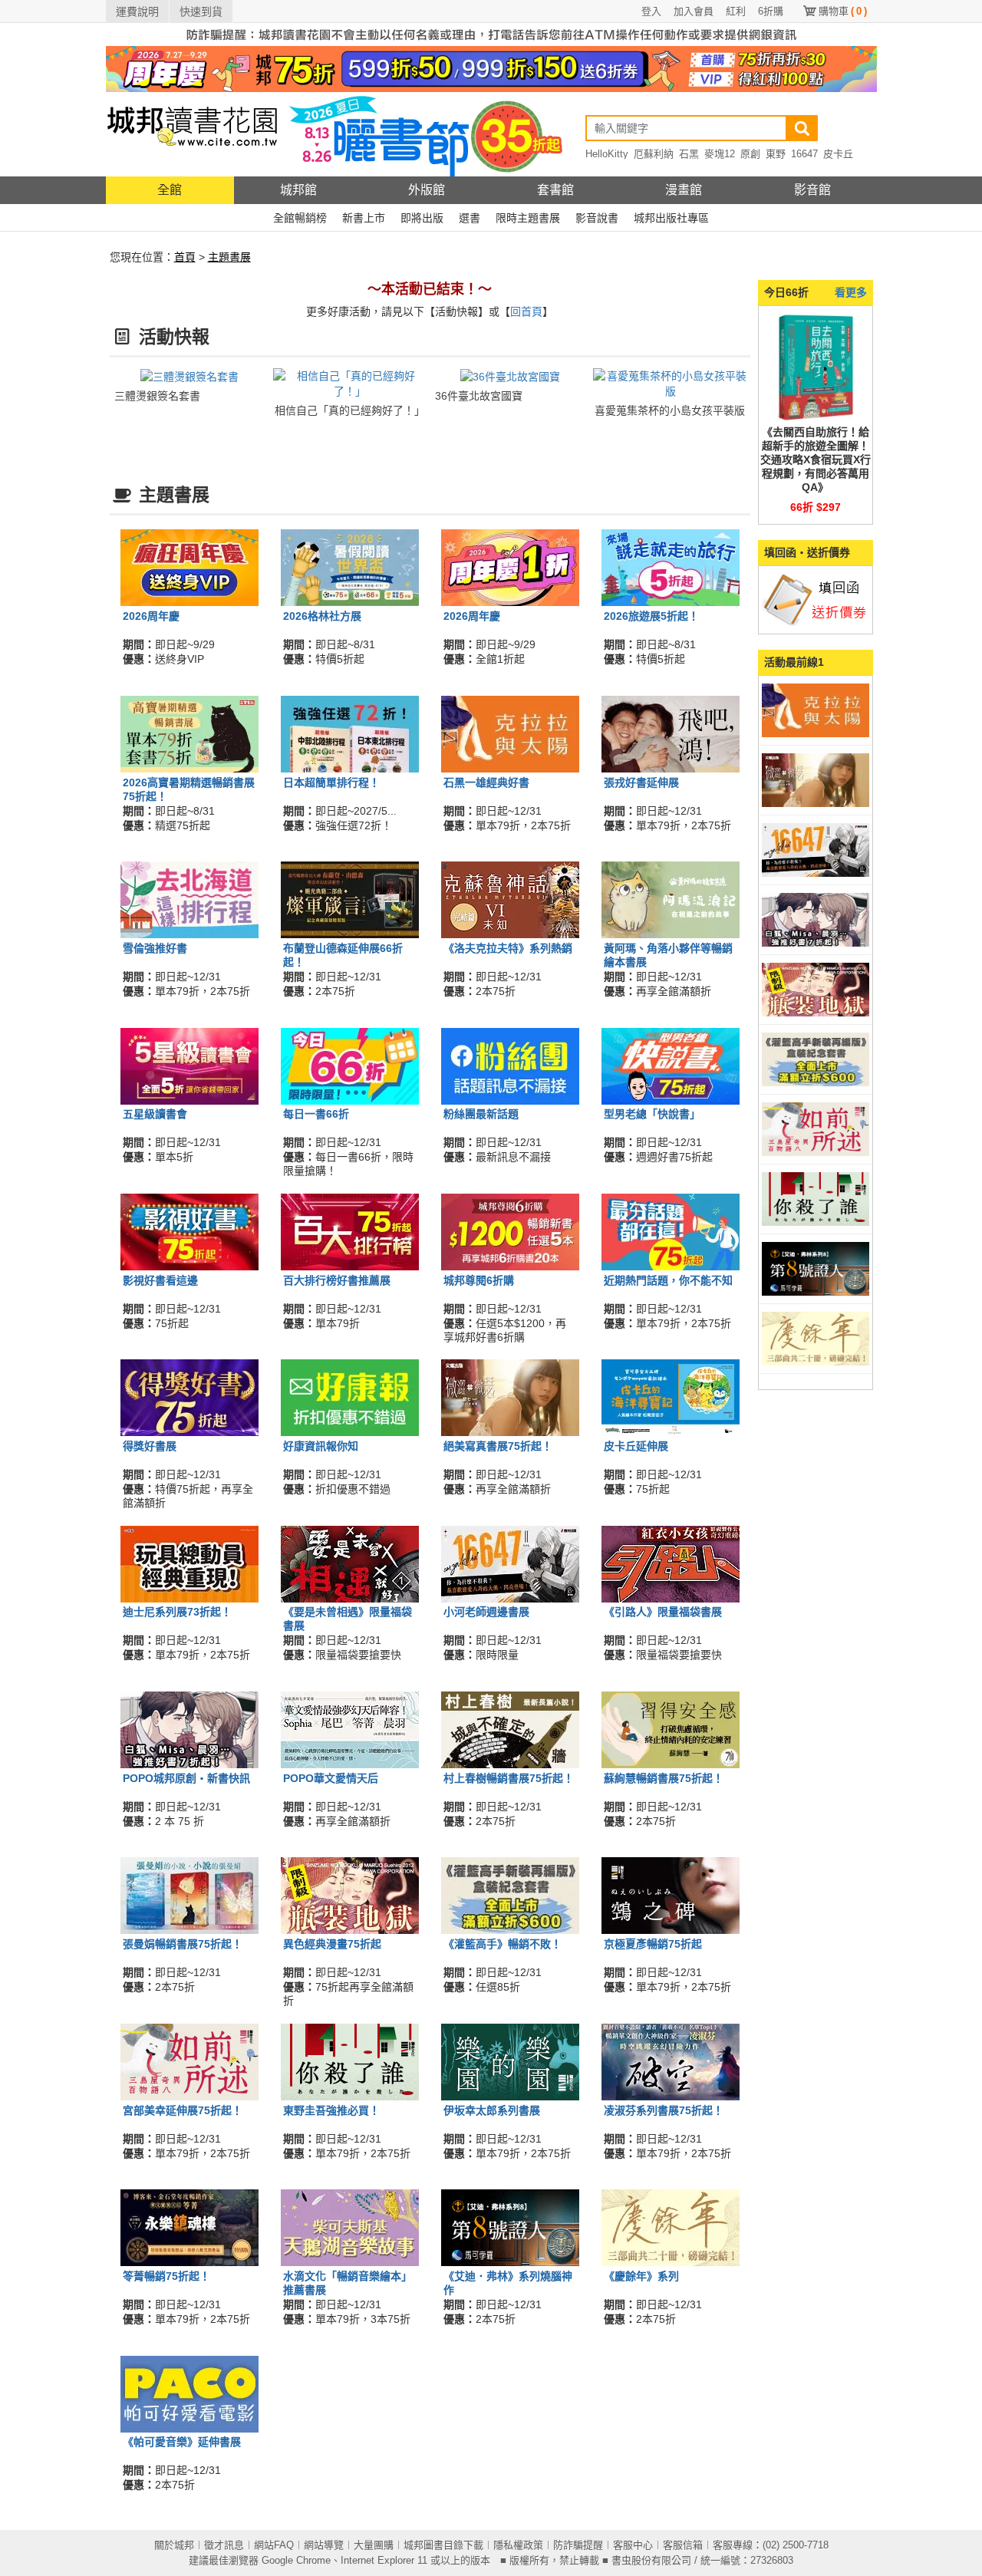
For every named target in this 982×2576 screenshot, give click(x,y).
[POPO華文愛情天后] (350, 1729)
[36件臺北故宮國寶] (510, 376)
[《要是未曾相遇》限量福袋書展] (350, 1563)
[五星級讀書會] (189, 1065)
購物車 (843, 11)
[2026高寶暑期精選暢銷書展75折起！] (189, 733)
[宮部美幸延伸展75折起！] (189, 2060)
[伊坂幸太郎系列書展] (510, 2060)
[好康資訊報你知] (350, 1397)
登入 (651, 11)
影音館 (812, 190)
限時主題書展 (528, 218)
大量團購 (374, 2545)
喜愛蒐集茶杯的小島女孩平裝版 (670, 410)
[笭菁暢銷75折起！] (189, 2227)
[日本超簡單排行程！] (350, 733)
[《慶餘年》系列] (671, 2227)
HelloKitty (607, 154)
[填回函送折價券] (816, 599)
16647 (804, 154)
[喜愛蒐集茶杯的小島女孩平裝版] (670, 383)
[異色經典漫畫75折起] (350, 1895)
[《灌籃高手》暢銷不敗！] (510, 1895)
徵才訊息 (224, 2545)
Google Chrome (296, 2560)
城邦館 (298, 190)
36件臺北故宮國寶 (479, 396)
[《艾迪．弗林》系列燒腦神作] (510, 2227)
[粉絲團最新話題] (510, 1065)
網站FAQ (274, 2545)
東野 (776, 154)
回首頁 (526, 311)
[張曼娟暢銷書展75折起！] (189, 1895)
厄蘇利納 (654, 154)
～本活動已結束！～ (430, 289)
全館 (170, 190)
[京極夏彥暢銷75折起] (671, 1895)
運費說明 (137, 12)
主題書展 (229, 257)
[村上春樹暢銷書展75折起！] (510, 1729)
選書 (470, 218)
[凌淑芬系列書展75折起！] (671, 2060)
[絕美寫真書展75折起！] (510, 1397)
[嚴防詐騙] (491, 34)
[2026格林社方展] (350, 567)
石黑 (689, 154)
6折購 (771, 11)
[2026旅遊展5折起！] (671, 567)
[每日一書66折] (350, 1065)
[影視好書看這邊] (189, 1231)
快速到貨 (201, 12)
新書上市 (364, 218)
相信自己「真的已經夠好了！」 (350, 410)
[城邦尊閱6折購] (510, 1231)
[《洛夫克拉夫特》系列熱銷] (510, 899)
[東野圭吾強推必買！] (350, 2060)
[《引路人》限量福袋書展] (671, 1563)
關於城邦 (174, 2545)
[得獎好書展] (189, 1397)
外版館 (427, 190)
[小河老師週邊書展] (510, 1563)
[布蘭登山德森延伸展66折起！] (350, 899)
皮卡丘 (838, 154)
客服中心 (633, 2545)
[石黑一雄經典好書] (510, 733)
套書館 (555, 190)
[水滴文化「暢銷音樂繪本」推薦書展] (350, 2227)
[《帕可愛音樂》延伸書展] (189, 2393)
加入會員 (694, 11)
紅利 (736, 11)
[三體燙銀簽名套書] (189, 376)
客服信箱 (683, 2545)
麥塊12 (720, 154)
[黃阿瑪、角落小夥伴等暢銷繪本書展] (671, 899)
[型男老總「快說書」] (671, 1065)
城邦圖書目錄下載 (443, 2545)
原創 (750, 154)
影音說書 (597, 218)
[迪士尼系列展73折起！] (189, 1563)
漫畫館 (684, 190)
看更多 (851, 292)
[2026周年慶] (189, 567)
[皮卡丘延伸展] (671, 1397)
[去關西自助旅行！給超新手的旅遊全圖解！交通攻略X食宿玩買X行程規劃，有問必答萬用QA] (816, 367)
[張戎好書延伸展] (671, 733)
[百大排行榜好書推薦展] (350, 1231)
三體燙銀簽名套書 (157, 396)
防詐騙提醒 (578, 2545)
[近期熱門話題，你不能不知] (671, 1231)
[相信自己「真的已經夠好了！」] (350, 383)
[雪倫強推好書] (189, 899)
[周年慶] (491, 68)
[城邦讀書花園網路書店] (192, 134)
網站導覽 (324, 2545)
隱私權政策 (518, 2545)
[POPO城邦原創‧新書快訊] (189, 1729)
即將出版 (422, 218)
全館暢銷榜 (300, 218)
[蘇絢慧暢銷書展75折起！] (671, 1729)
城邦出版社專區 (671, 218)
